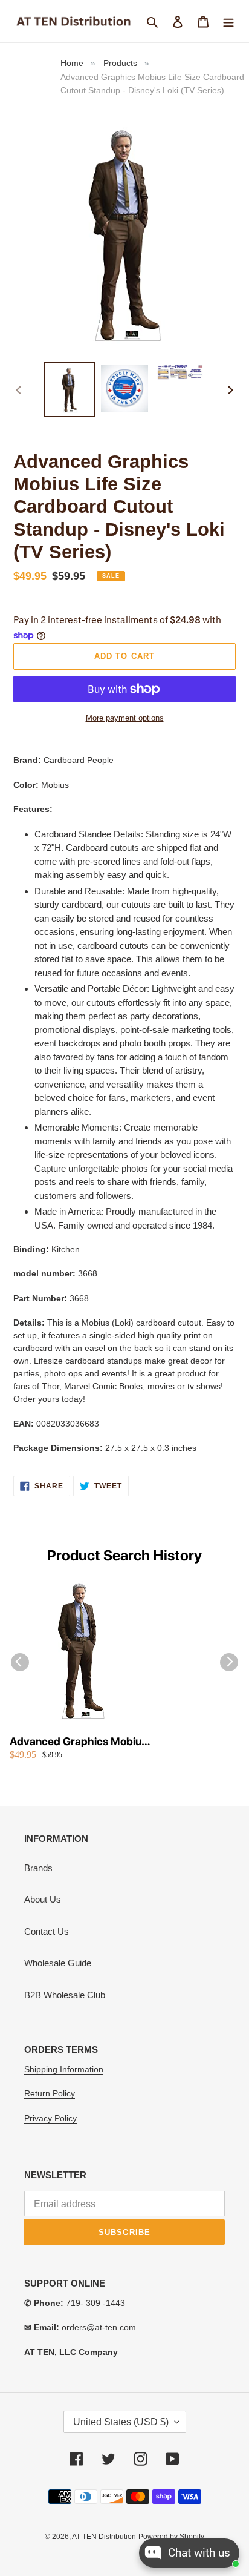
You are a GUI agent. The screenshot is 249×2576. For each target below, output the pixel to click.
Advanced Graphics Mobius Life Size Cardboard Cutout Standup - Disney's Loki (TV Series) (78, 1742)
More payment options (125, 718)
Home (72, 63)
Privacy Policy (50, 2118)
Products (120, 63)
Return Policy (50, 2093)
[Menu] (228, 21)
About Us (43, 1899)
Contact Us (47, 1931)
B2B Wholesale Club (65, 1995)
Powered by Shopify (171, 2537)
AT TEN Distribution (104, 2537)
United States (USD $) (121, 2422)
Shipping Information (64, 2069)
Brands (38, 1868)
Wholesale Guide (58, 1963)
